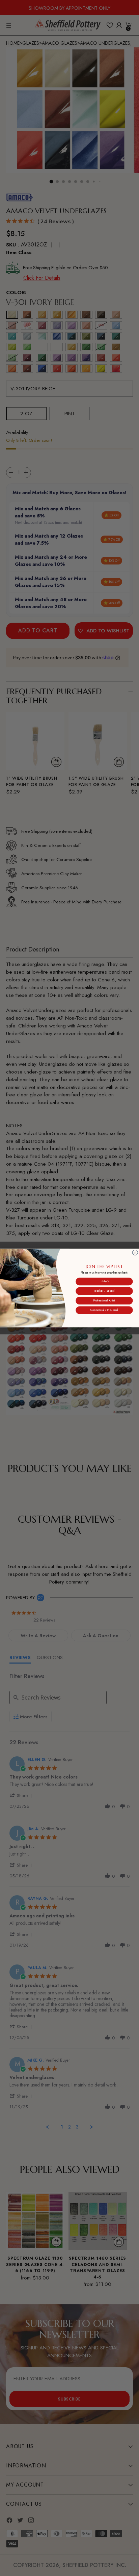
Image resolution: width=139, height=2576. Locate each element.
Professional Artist (104, 1301)
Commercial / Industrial (104, 1310)
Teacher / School (104, 1291)
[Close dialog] (135, 1252)
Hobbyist (104, 1281)
